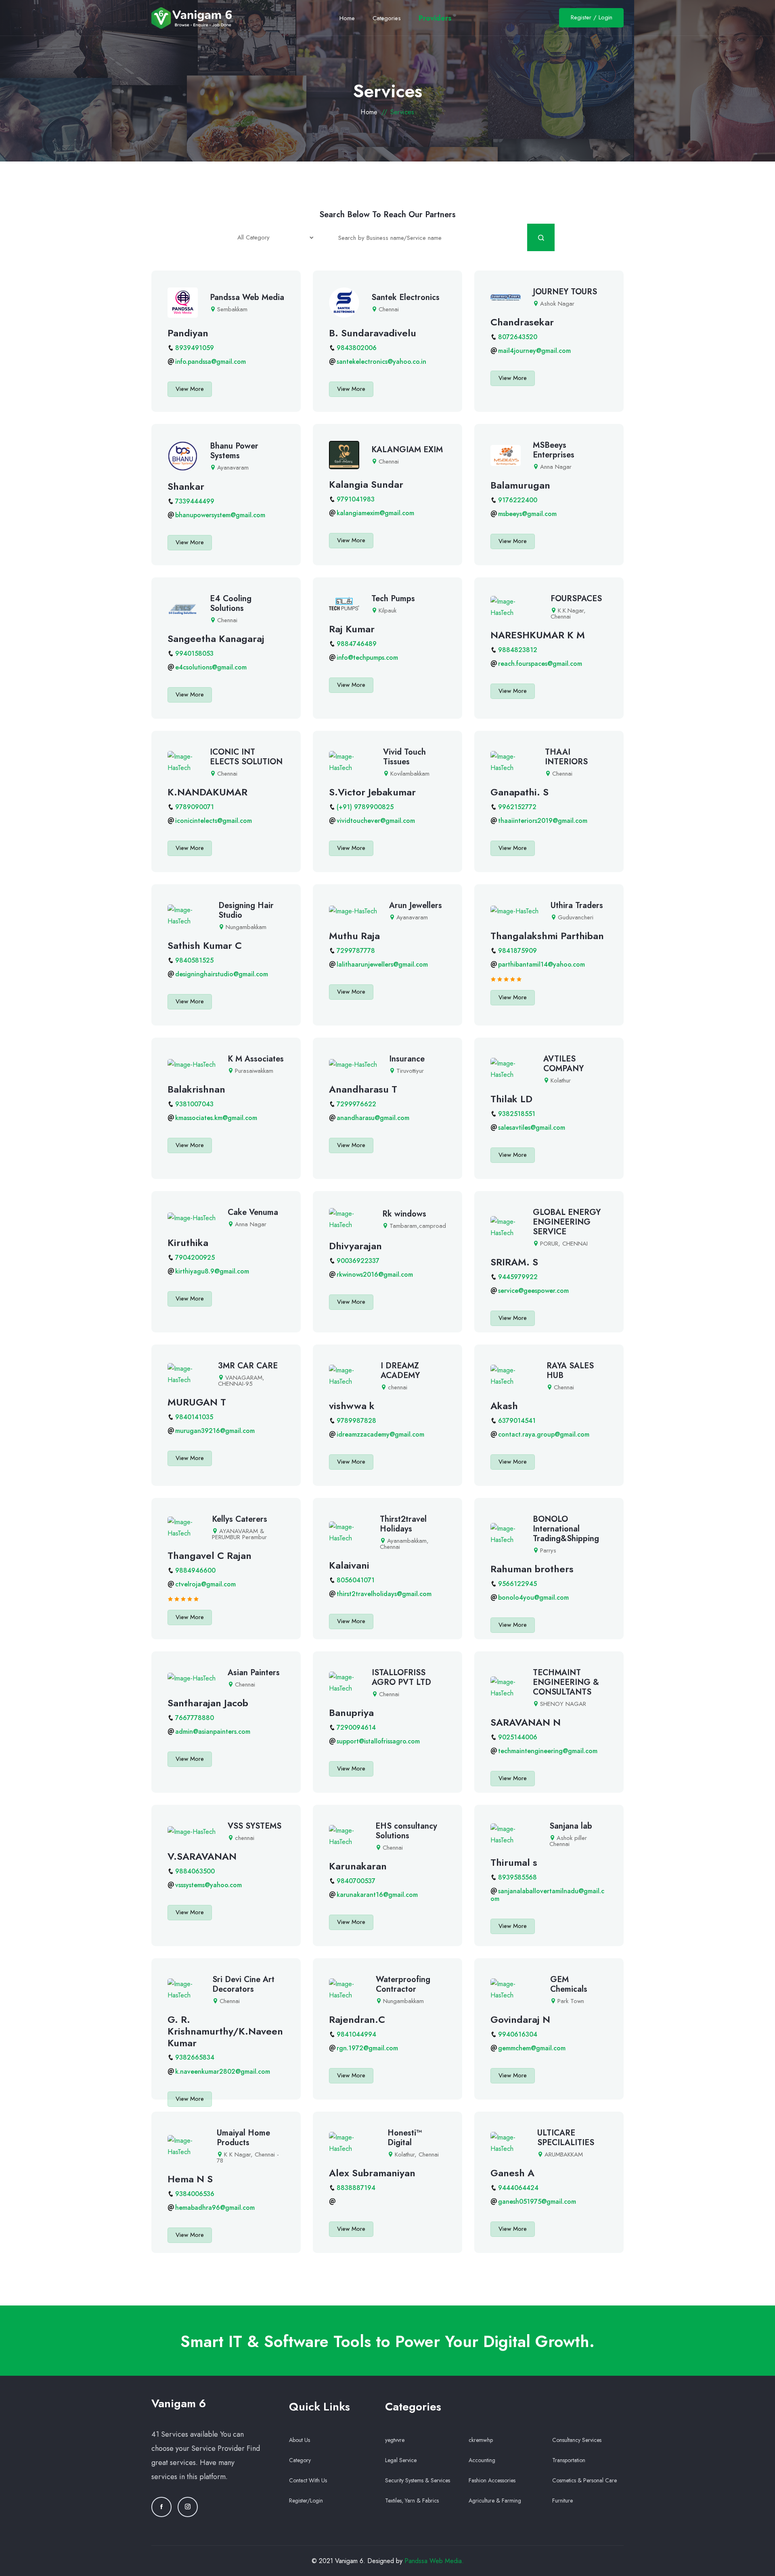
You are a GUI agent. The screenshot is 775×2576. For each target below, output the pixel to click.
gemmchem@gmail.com (532, 2048)
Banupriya (351, 1713)
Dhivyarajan (355, 1246)
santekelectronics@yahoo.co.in (381, 362)
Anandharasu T (363, 1089)
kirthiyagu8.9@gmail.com (212, 1271)
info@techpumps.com (367, 658)
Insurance (407, 1059)
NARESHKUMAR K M (538, 635)
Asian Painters (254, 1673)
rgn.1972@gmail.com (367, 2048)
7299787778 (356, 951)
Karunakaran (358, 1866)
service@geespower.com (533, 1291)
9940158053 (194, 653)
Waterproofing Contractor (403, 1984)
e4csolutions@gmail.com (211, 667)
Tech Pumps (393, 599)
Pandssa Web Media (247, 297)
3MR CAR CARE (248, 1366)
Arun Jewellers (416, 905)
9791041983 (356, 499)
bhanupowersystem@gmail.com (220, 515)
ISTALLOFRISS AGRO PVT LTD (401, 1677)
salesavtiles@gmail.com (532, 1128)
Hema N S (190, 2179)
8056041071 (356, 1580)
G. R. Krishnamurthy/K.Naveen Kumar (225, 2031)
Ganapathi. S (519, 792)
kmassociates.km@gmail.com (216, 1118)
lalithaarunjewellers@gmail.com (382, 964)
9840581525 (194, 960)
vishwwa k (352, 1406)
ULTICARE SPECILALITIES (566, 2138)
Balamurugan (520, 485)
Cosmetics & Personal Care (584, 2480)
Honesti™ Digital (405, 2138)
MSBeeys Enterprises (554, 450)
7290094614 (356, 1727)
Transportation (569, 2460)
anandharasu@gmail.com (373, 1118)
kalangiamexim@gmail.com (375, 513)
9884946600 (195, 1570)
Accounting (482, 2460)
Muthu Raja (354, 936)
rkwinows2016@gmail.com (375, 1274)
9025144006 (518, 1737)
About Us (300, 2440)
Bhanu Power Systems (234, 451)
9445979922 (518, 1277)
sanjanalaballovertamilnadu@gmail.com (547, 1895)
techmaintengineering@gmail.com (548, 1751)
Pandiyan (188, 333)
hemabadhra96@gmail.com (215, 2208)
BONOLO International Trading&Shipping (566, 1529)
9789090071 (195, 807)
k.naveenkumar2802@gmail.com (223, 2071)
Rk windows (404, 1214)
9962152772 (517, 807)
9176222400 (518, 500)
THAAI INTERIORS (566, 757)
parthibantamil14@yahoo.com (541, 964)
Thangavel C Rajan (209, 1555)
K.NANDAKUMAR (207, 792)
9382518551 (517, 1114)
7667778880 (195, 1718)
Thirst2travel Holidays (403, 1524)
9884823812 (518, 650)
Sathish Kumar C (205, 945)
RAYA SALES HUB (570, 1371)
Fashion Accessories (492, 2480)
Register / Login (592, 17)
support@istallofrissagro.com (378, 1741)
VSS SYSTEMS (254, 1826)
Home (369, 112)
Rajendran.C (357, 2019)
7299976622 (356, 1104)
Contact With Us (308, 2480)
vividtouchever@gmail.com (376, 821)
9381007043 (194, 1104)
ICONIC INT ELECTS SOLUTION (246, 757)
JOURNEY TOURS (565, 292)
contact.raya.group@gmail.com (544, 1434)
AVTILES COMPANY (563, 1064)
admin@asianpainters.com (213, 1732)
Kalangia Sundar (366, 484)
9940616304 (518, 2034)
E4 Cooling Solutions (231, 603)
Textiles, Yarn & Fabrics (412, 2500)
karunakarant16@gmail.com (377, 1895)
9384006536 (195, 2194)
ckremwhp (481, 2440)
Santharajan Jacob (208, 1703)
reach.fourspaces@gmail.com (540, 664)
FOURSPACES (576, 599)
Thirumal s (514, 1862)
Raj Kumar (352, 629)
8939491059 (195, 348)
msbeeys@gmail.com (527, 514)
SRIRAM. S (514, 1262)
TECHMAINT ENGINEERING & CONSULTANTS (566, 1682)
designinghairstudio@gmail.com (222, 974)
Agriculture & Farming (495, 2500)
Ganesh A (512, 2173)
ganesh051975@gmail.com (537, 2202)
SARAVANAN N (526, 1722)
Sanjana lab (571, 1826)
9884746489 (357, 644)
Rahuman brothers (532, 1569)
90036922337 (358, 1261)
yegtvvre (395, 2440)
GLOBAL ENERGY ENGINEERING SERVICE (567, 1222)
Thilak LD (511, 1099)
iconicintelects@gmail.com (214, 821)
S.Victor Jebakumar (372, 792)
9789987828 (356, 1421)
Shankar (186, 486)
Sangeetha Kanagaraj (216, 639)
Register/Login (306, 2500)
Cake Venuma (253, 1212)
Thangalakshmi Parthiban (547, 936)
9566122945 (517, 1584)
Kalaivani (349, 1565)
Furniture (562, 2500)
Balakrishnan (196, 1089)
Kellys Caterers (240, 1519)
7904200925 (195, 1258)
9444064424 (518, 2188)
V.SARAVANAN (202, 1856)
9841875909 (517, 951)
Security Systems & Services (418, 2480)
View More (190, 389)
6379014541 (517, 1421)
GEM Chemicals (569, 1984)
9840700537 (356, 1881)
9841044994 (356, 2034)
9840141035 (194, 1417)
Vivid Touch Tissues (404, 757)
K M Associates (256, 1059)
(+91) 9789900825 (365, 807)
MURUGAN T (197, 1402)
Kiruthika (188, 1243)
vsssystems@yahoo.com (208, 1885)
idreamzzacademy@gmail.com (380, 1434)
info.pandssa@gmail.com (211, 362)
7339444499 (195, 501)
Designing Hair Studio (246, 910)
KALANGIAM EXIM (407, 450)
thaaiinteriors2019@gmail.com (543, 821)
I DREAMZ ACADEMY (400, 1371)
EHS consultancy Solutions (406, 1831)
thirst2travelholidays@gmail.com (384, 1594)
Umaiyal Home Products (243, 2138)
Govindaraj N (520, 2019)
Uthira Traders (577, 905)
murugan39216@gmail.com (215, 1431)
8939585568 (517, 1877)
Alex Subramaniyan (372, 2173)
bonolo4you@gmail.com (533, 1597)
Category (300, 2460)
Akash (504, 1406)
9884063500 (195, 1871)
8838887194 (356, 2188)
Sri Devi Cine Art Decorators (243, 1984)
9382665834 (195, 2057)
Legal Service (401, 2460)
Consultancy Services (577, 2440)
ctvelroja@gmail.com (205, 1584)
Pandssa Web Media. (434, 2561)
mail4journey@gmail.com (534, 351)
